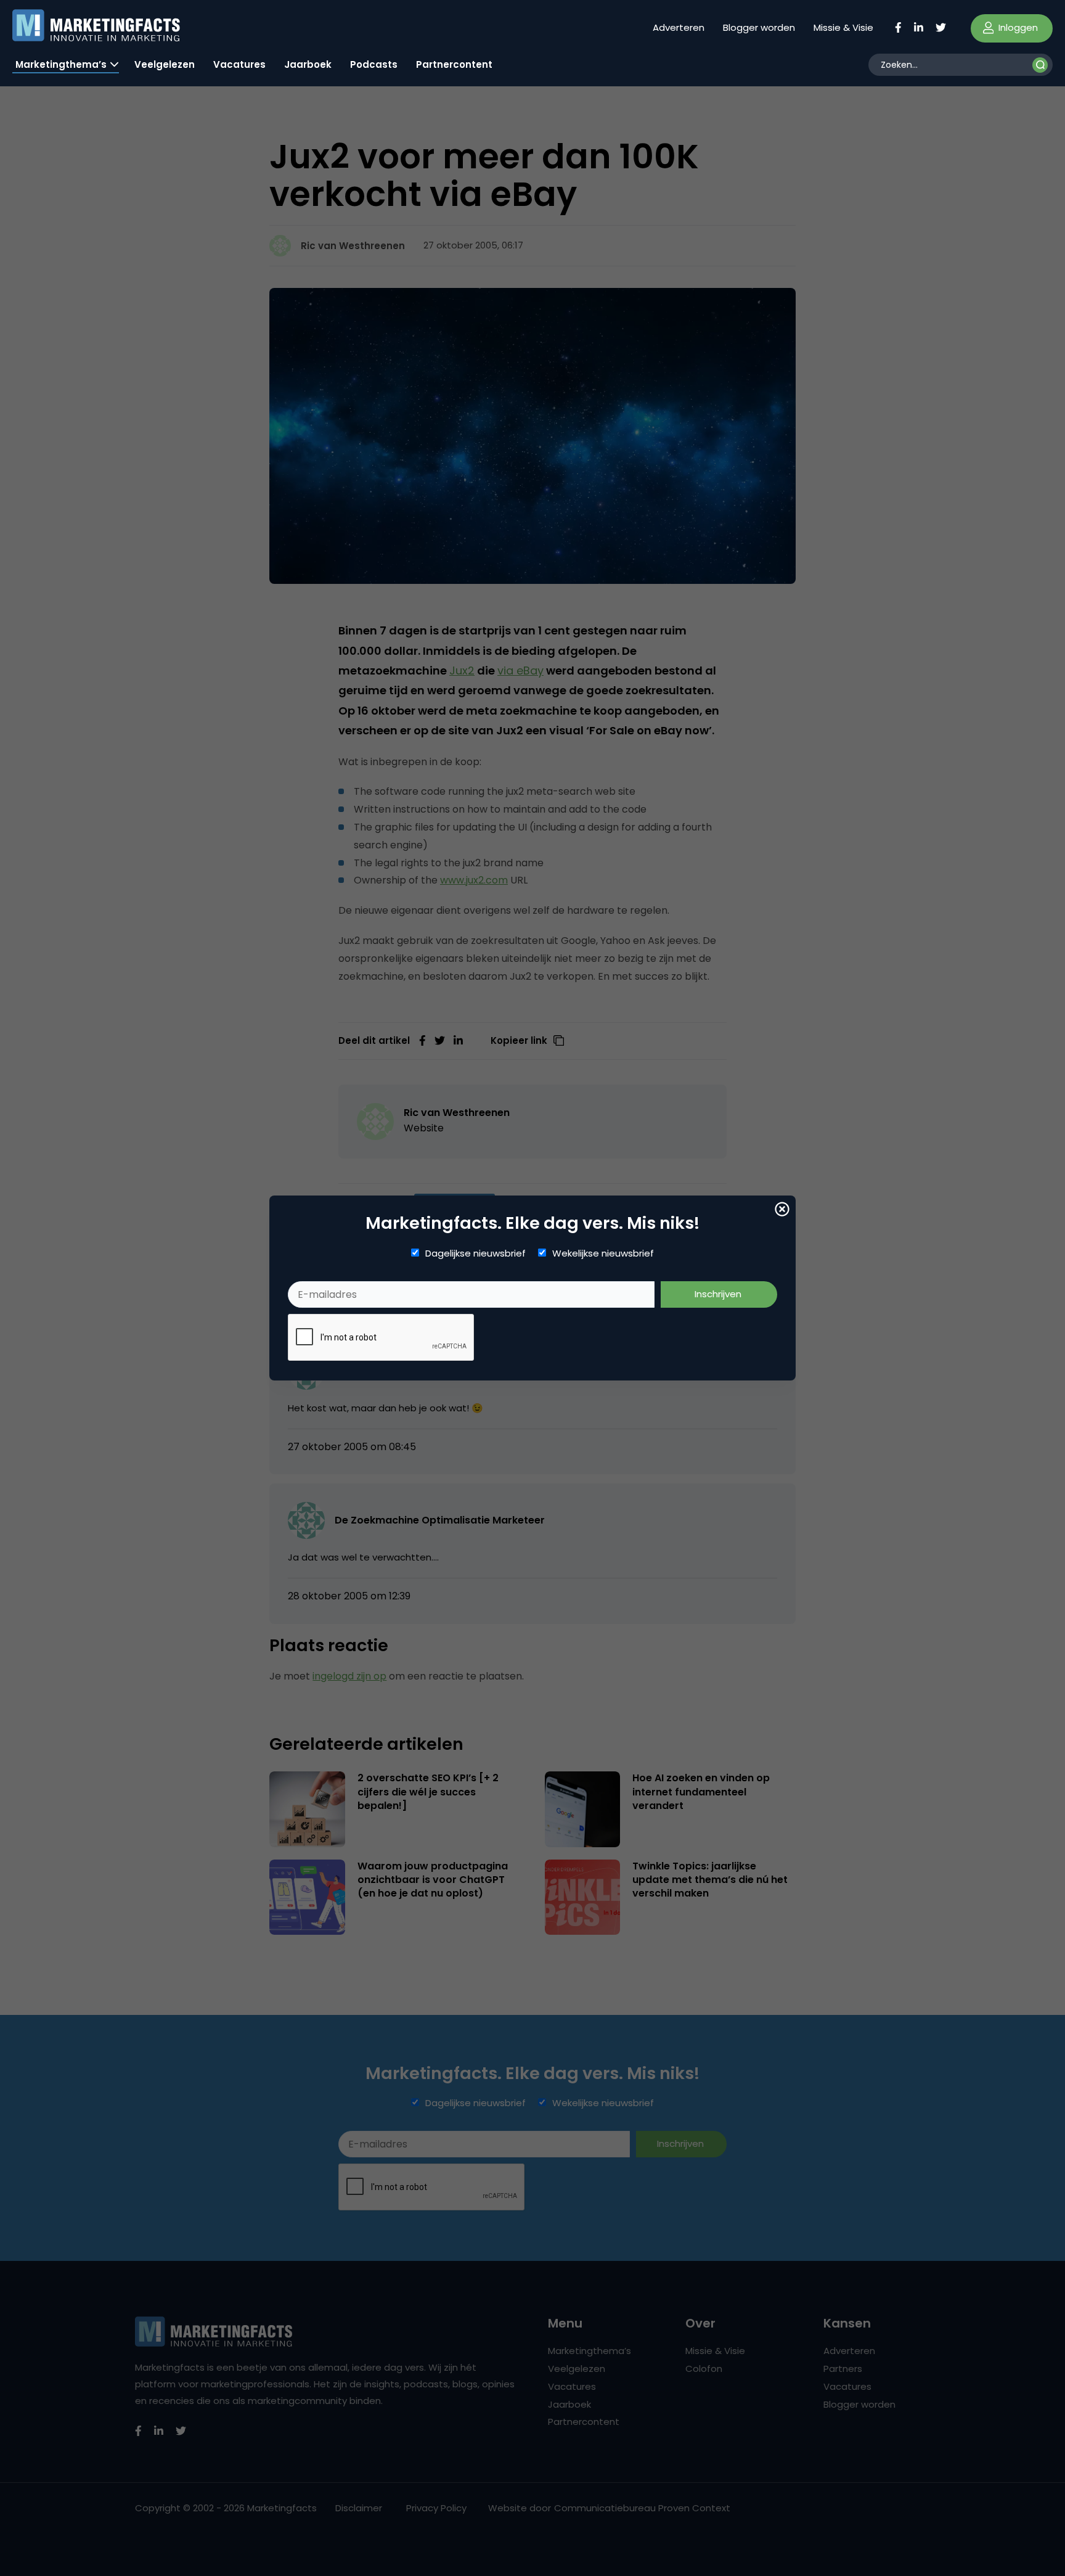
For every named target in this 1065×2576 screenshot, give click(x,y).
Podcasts (374, 64)
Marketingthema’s (61, 64)
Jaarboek (308, 64)
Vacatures (239, 64)
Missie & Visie (843, 27)
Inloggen (1017, 27)
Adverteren (679, 27)
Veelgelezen (165, 64)
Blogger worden (759, 27)
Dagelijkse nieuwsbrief (475, 1253)
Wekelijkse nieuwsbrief (603, 1253)
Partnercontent (454, 64)
